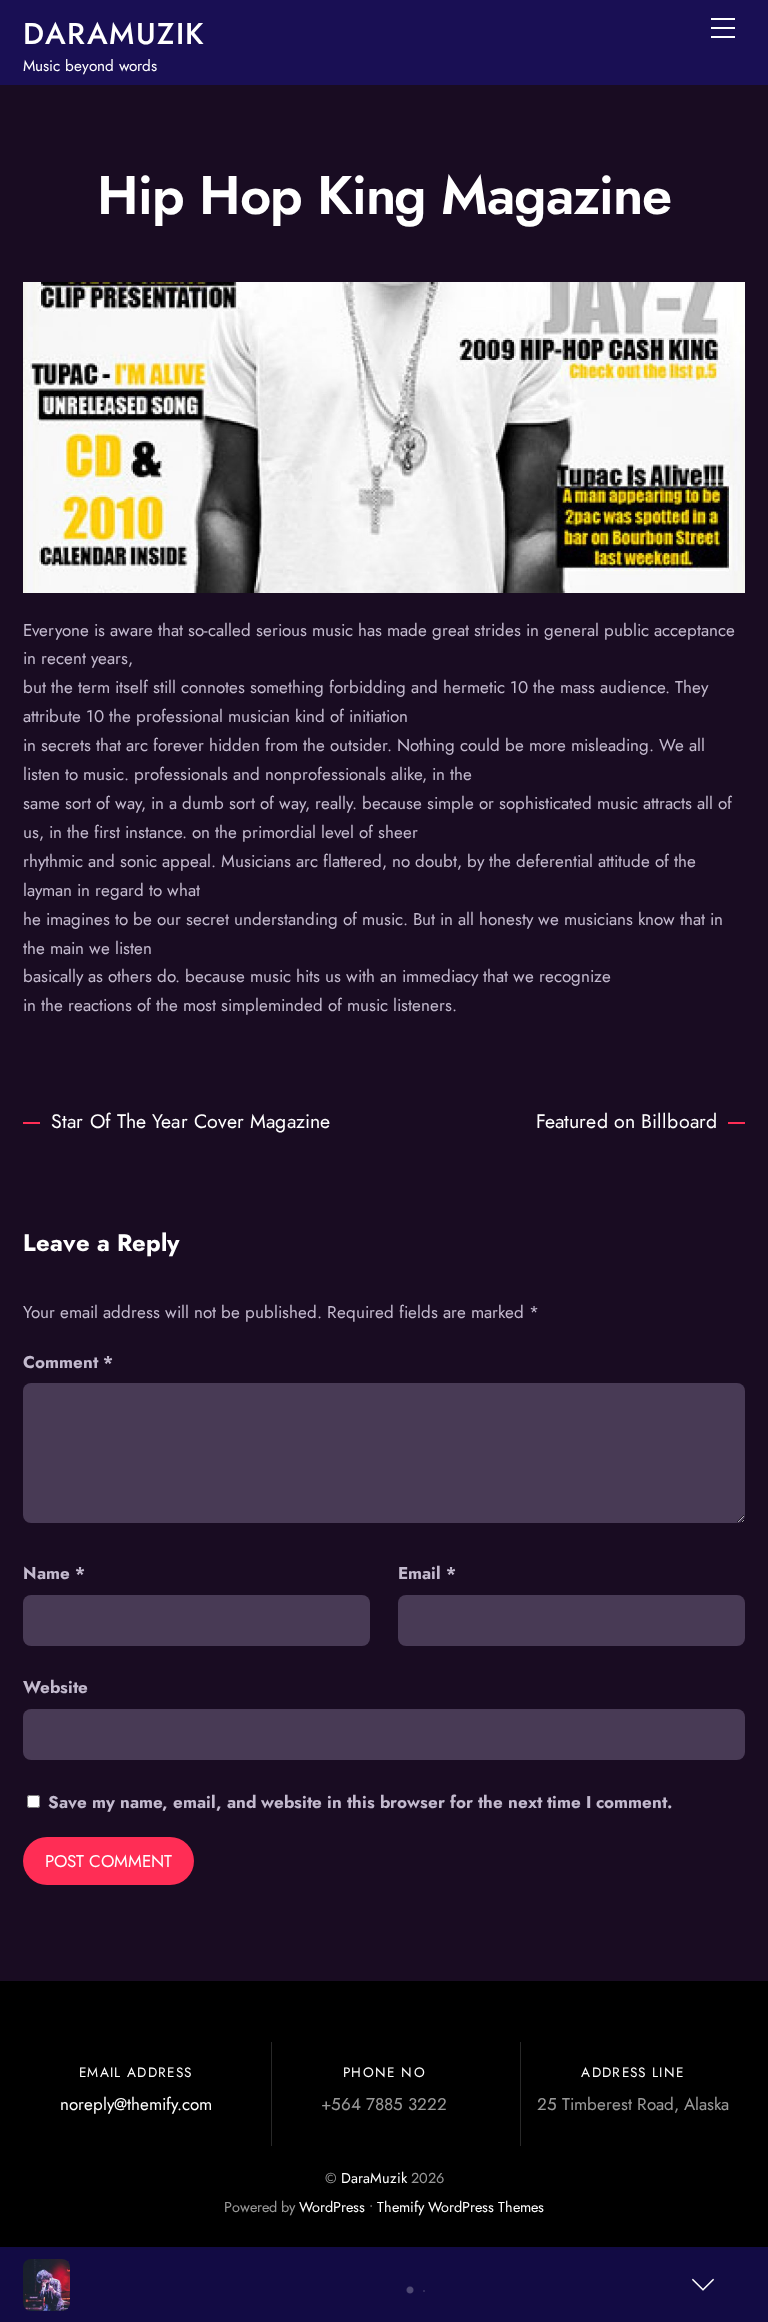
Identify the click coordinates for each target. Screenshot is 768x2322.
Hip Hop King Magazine (383, 195)
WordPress (332, 2207)
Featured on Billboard (626, 1121)
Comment (68, 1362)
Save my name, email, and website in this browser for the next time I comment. (360, 1802)
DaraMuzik (374, 2178)
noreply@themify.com (136, 2104)
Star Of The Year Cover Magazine (190, 1121)
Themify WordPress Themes (460, 2207)
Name (54, 1573)
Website (55, 1687)
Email (427, 1573)
